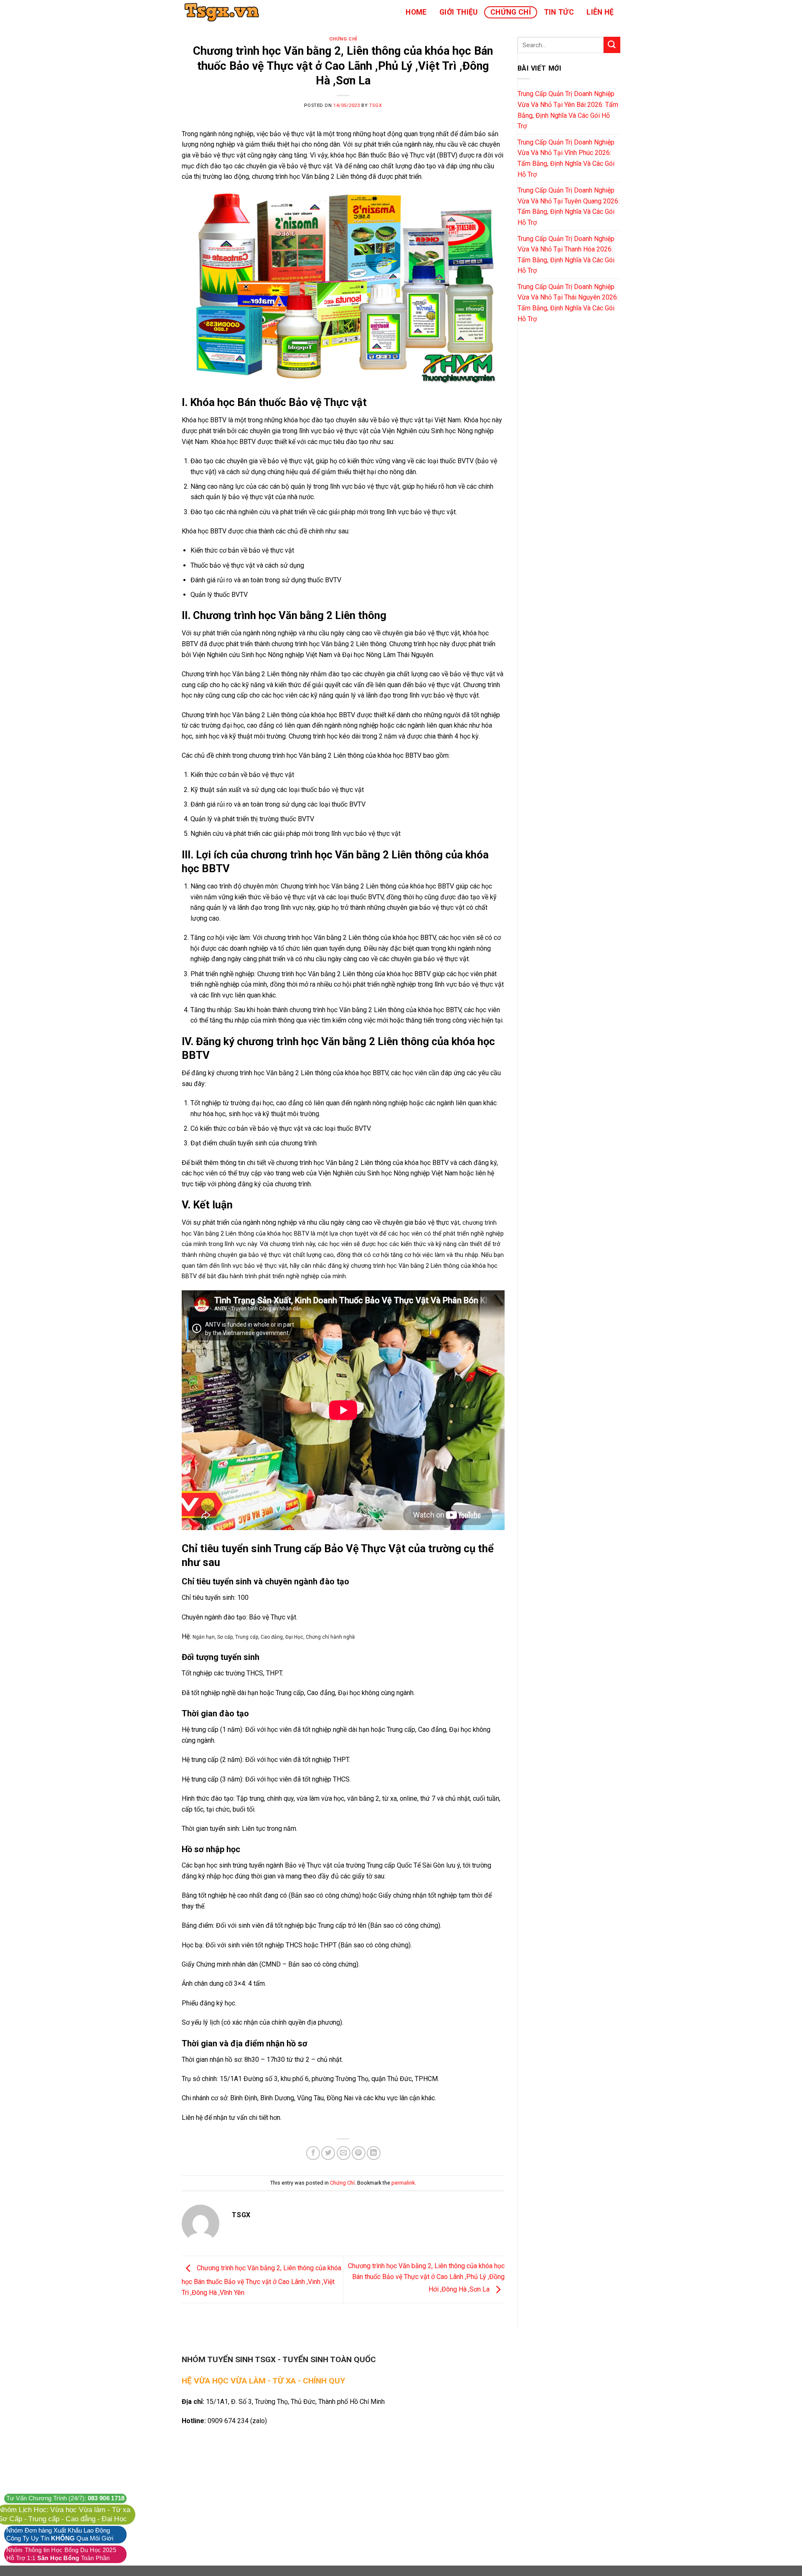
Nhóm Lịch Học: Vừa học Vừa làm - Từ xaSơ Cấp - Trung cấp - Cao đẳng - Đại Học (64, 2515)
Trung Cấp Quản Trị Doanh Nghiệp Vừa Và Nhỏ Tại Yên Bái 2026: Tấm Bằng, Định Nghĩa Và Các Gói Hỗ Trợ (568, 110)
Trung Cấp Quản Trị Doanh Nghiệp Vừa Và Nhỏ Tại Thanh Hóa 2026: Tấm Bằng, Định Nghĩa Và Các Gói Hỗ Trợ (566, 255)
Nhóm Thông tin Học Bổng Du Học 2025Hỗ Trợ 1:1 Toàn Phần (61, 2554)
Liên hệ (600, 12)
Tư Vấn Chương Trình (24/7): (65, 2498)
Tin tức (559, 12)
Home (416, 12)
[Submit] (612, 45)
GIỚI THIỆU (459, 12)
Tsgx (376, 105)
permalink (403, 2183)
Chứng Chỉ (511, 12)
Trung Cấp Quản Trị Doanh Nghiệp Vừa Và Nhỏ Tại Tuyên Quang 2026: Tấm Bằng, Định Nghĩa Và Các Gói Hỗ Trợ (569, 206)
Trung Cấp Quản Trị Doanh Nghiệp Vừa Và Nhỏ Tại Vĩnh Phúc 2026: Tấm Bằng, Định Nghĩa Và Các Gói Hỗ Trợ (566, 158)
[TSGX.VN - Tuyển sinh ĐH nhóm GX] (223, 12)
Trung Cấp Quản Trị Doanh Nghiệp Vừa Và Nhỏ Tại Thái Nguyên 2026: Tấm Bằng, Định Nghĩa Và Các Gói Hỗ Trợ (568, 303)
